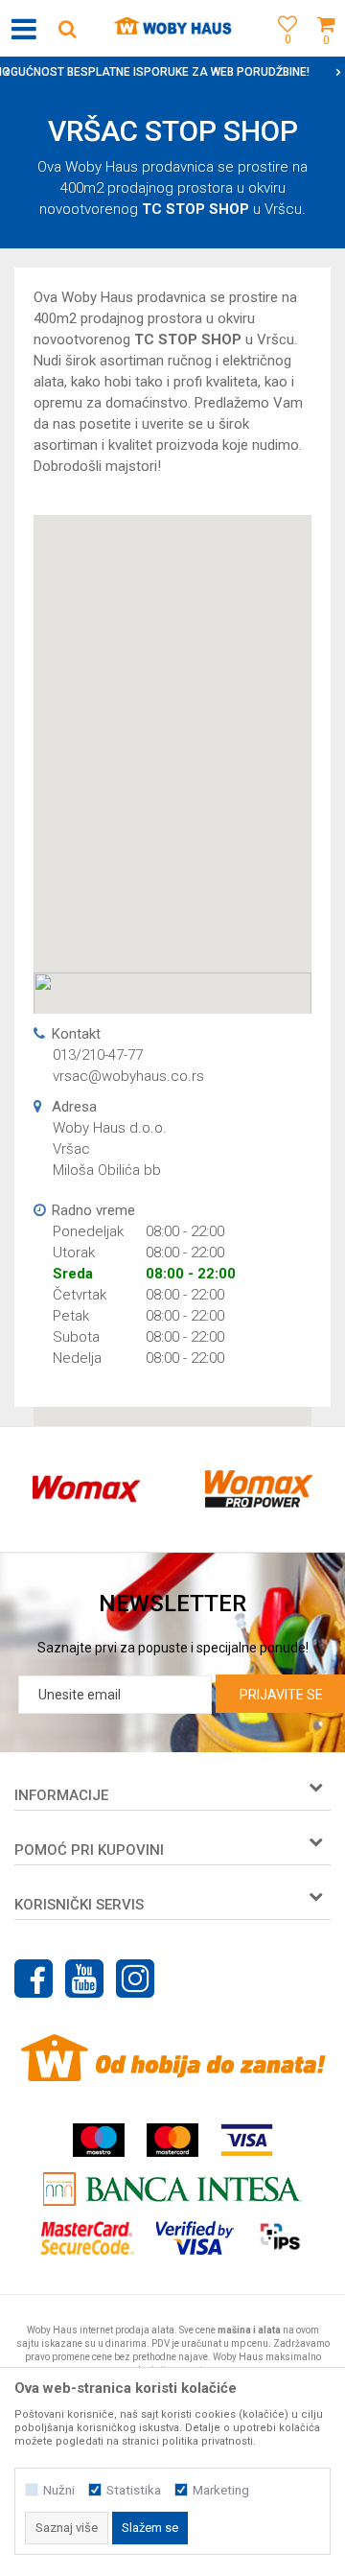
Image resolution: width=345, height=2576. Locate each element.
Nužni (59, 2490)
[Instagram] (135, 1979)
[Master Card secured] (87, 2238)
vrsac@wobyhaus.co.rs (128, 1076)
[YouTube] (84, 1979)
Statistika (134, 2490)
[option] (86, 1489)
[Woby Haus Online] (173, 29)
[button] (67, 28)
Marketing (221, 2490)
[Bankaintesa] (172, 2189)
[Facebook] (34, 1979)
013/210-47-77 (98, 1055)
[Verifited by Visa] (195, 2238)
